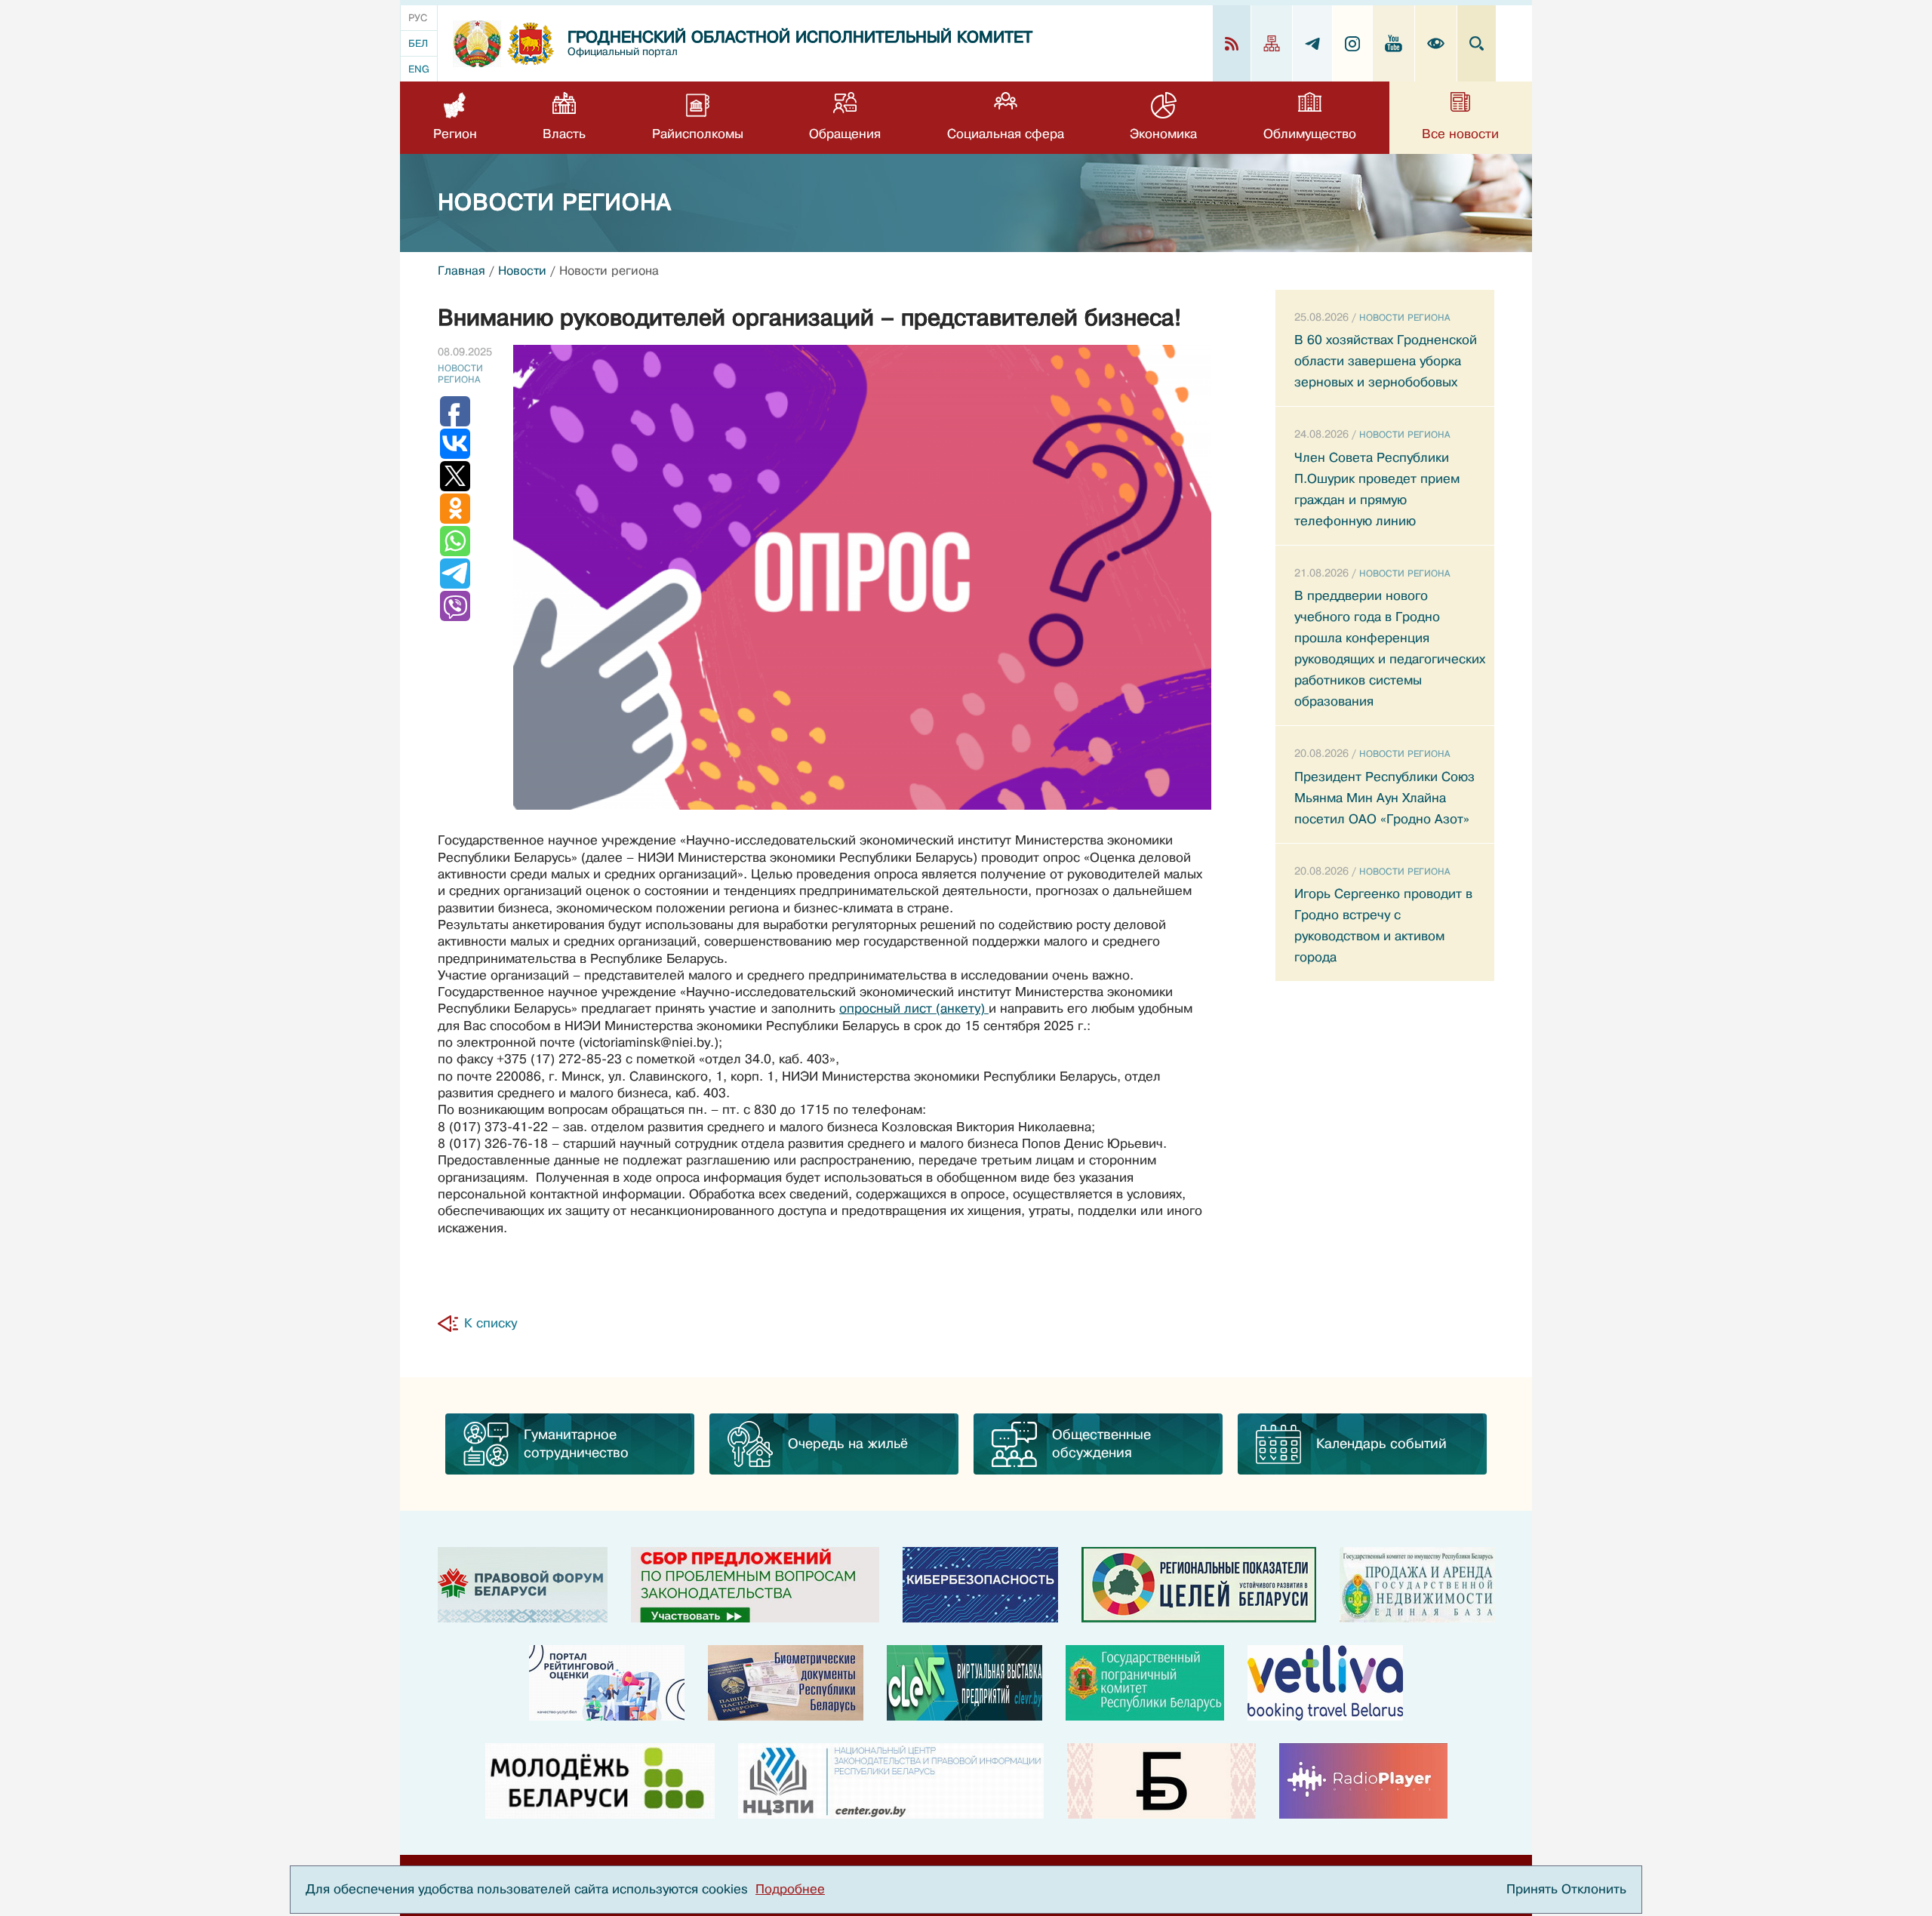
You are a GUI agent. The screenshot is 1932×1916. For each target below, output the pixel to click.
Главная (461, 271)
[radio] (1363, 1781)
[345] (607, 1683)
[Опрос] (755, 1585)
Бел (418, 43)
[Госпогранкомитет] (1145, 1683)
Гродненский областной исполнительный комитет (800, 37)
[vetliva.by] (1325, 1683)
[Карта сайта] (1272, 43)
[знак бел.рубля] (1161, 1781)
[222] (786, 1683)
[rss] (1232, 43)
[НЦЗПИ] (891, 1781)
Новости (522, 271)
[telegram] (1313, 43)
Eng (419, 69)
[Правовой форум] (523, 1585)
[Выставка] (964, 1683)
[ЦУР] (1199, 1585)
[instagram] (1353, 43)
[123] (1417, 1585)
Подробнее (790, 1889)
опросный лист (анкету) (914, 1009)
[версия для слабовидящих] (1436, 43)
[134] (980, 1585)
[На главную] (477, 44)
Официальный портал (623, 52)
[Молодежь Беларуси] (600, 1781)
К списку (491, 1323)
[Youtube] (1394, 43)
